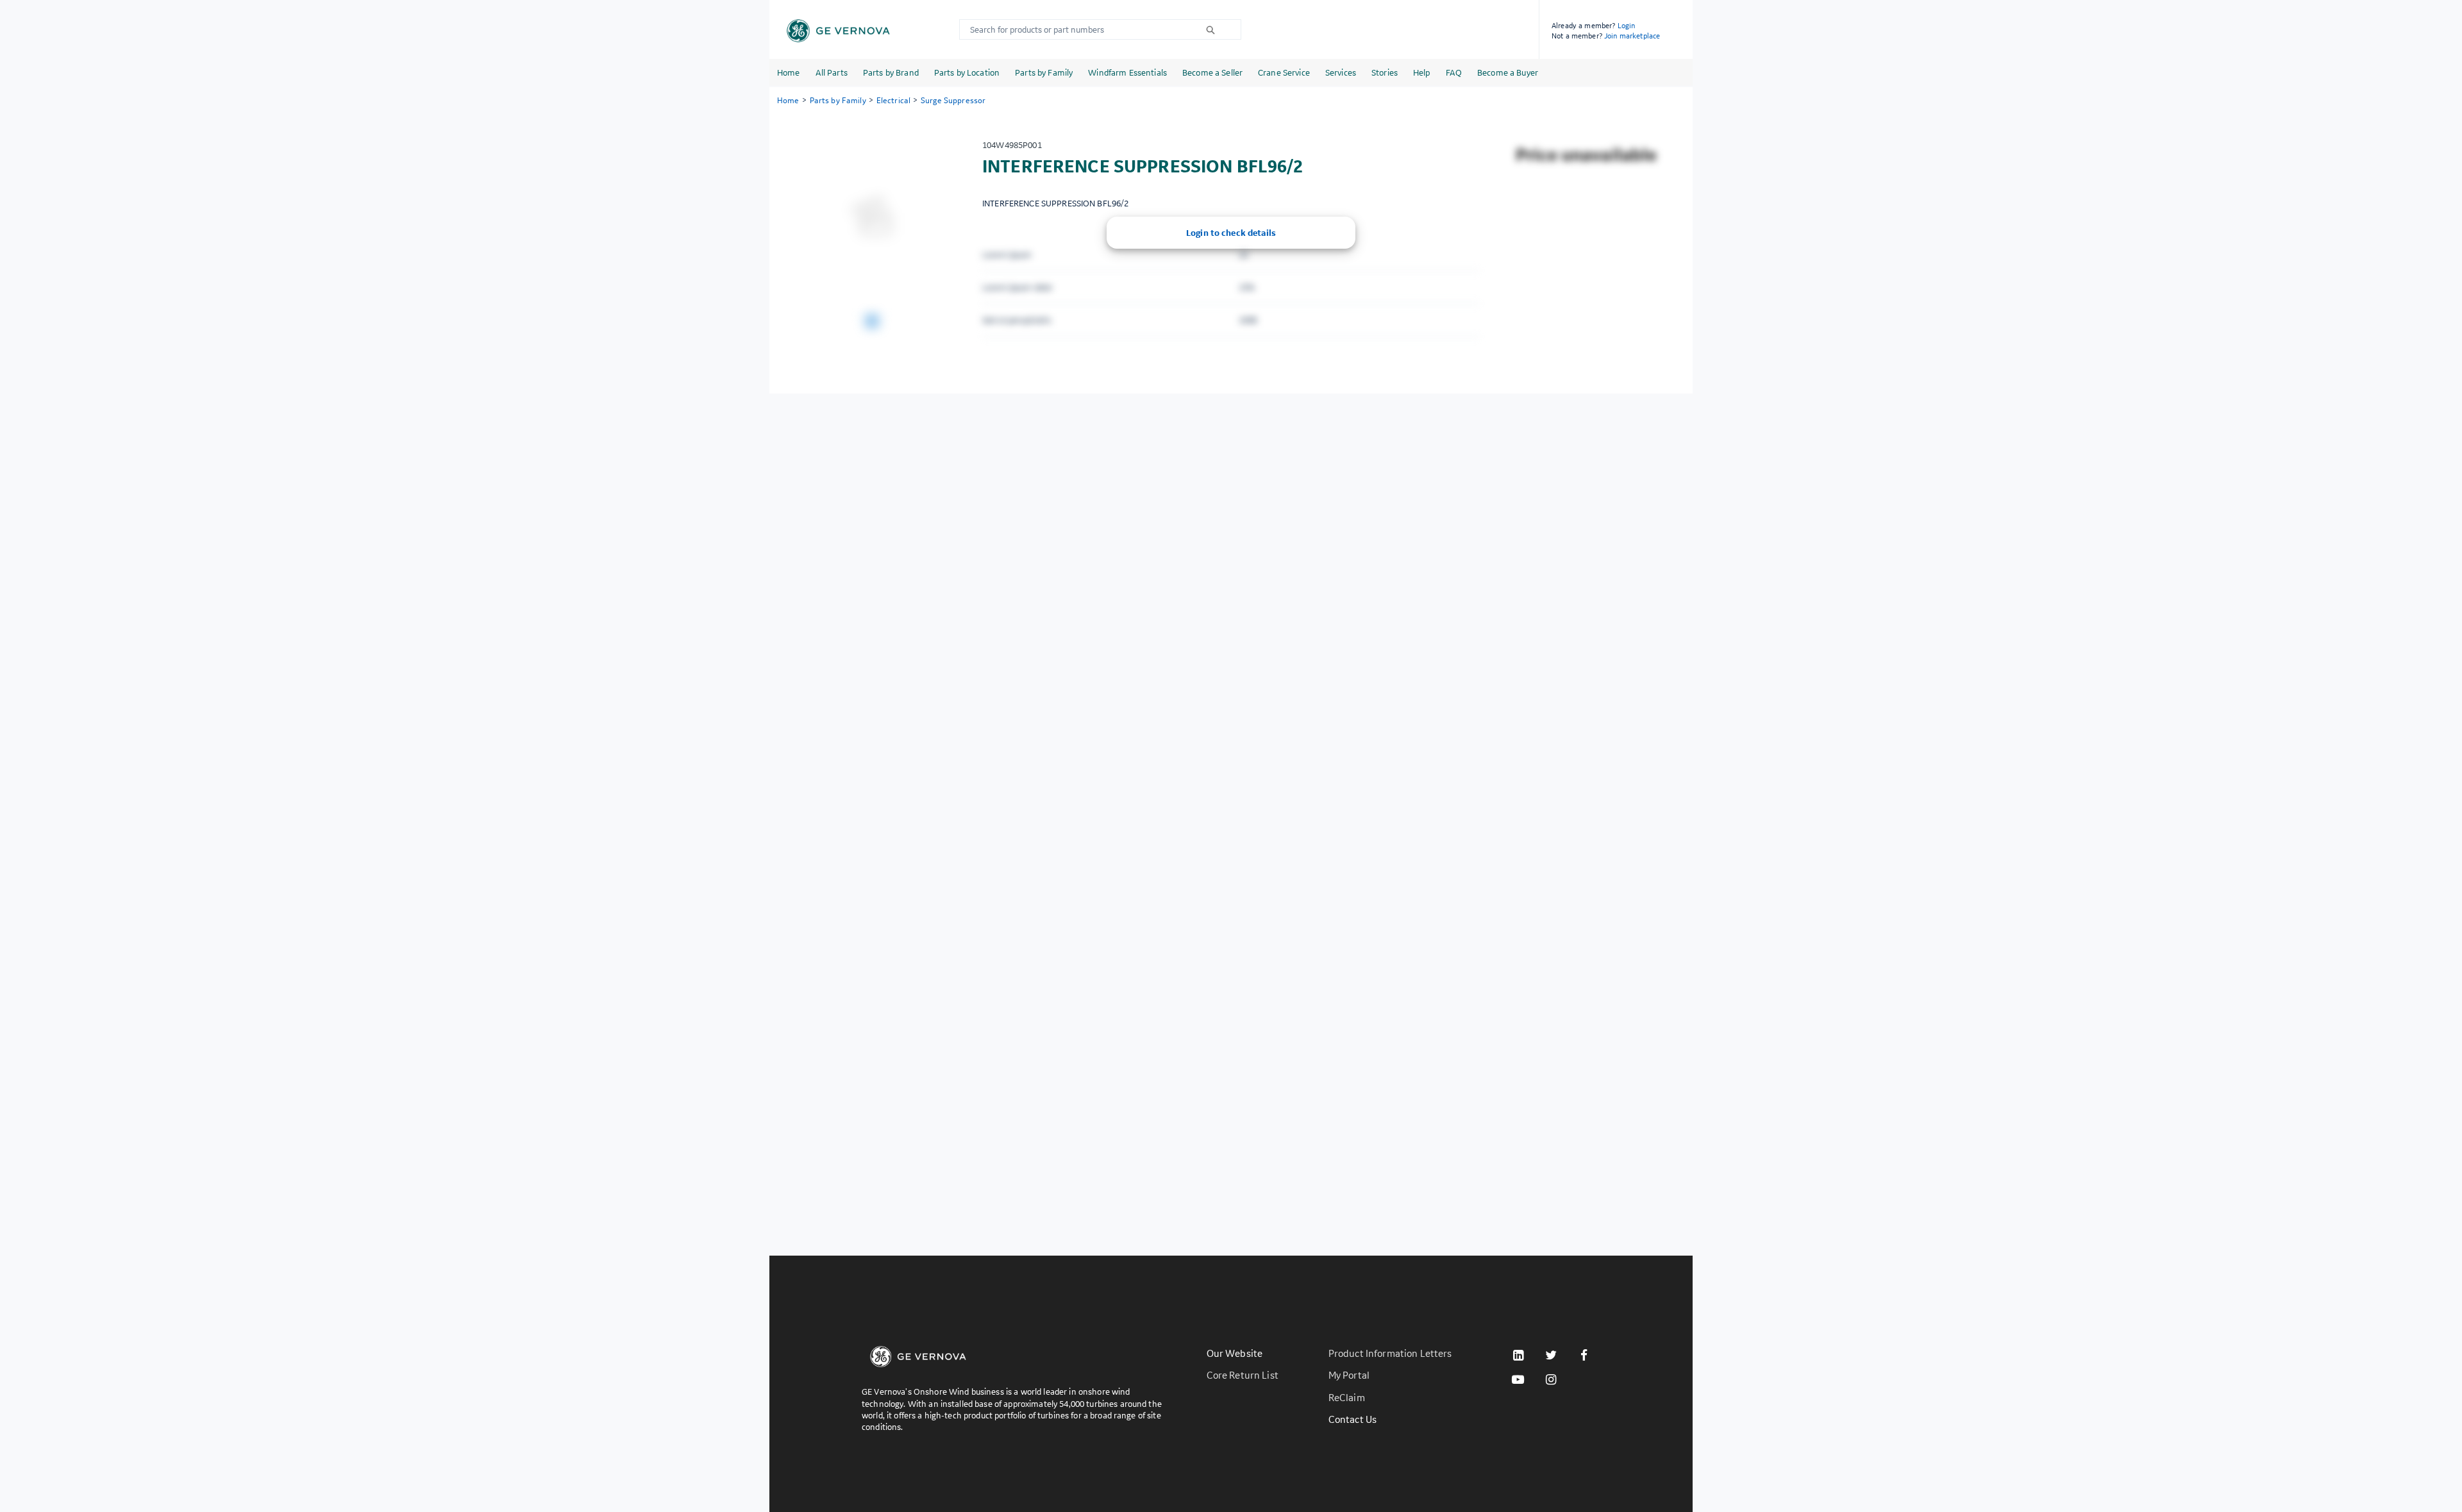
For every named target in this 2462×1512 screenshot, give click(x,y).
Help (1422, 72)
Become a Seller (1212, 72)
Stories (1385, 72)
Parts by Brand (891, 72)
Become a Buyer (1508, 72)
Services (1341, 72)
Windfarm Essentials (1127, 72)
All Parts (832, 72)
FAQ (1454, 72)
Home (789, 72)
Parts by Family (1044, 72)
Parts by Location (967, 72)
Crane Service (1284, 72)
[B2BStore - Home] (838, 31)
